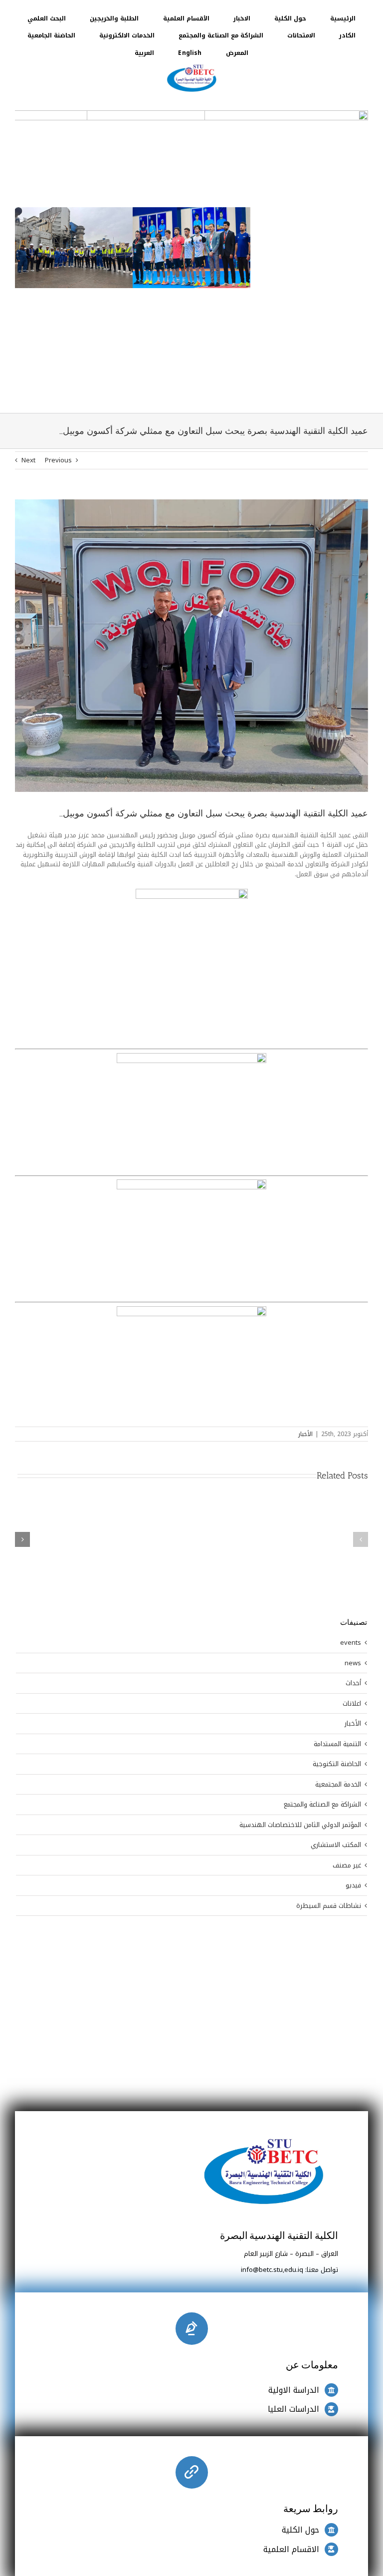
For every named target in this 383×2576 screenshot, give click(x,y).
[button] (361, 1346)
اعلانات (352, 1510)
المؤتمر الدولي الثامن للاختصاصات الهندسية (300, 1631)
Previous (58, 266)
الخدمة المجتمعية (338, 1591)
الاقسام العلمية (291, 2356)
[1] (191, 65)
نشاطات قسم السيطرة (329, 1712)
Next (28, 266)
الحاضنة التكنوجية (337, 1570)
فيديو (353, 1692)
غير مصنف (347, 1672)
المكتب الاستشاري (336, 1651)
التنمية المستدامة (337, 1550)
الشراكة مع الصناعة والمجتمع (322, 1611)
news (353, 1470)
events (351, 1449)
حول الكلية (300, 2336)
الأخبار (305, 1240)
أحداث (353, 1489)
